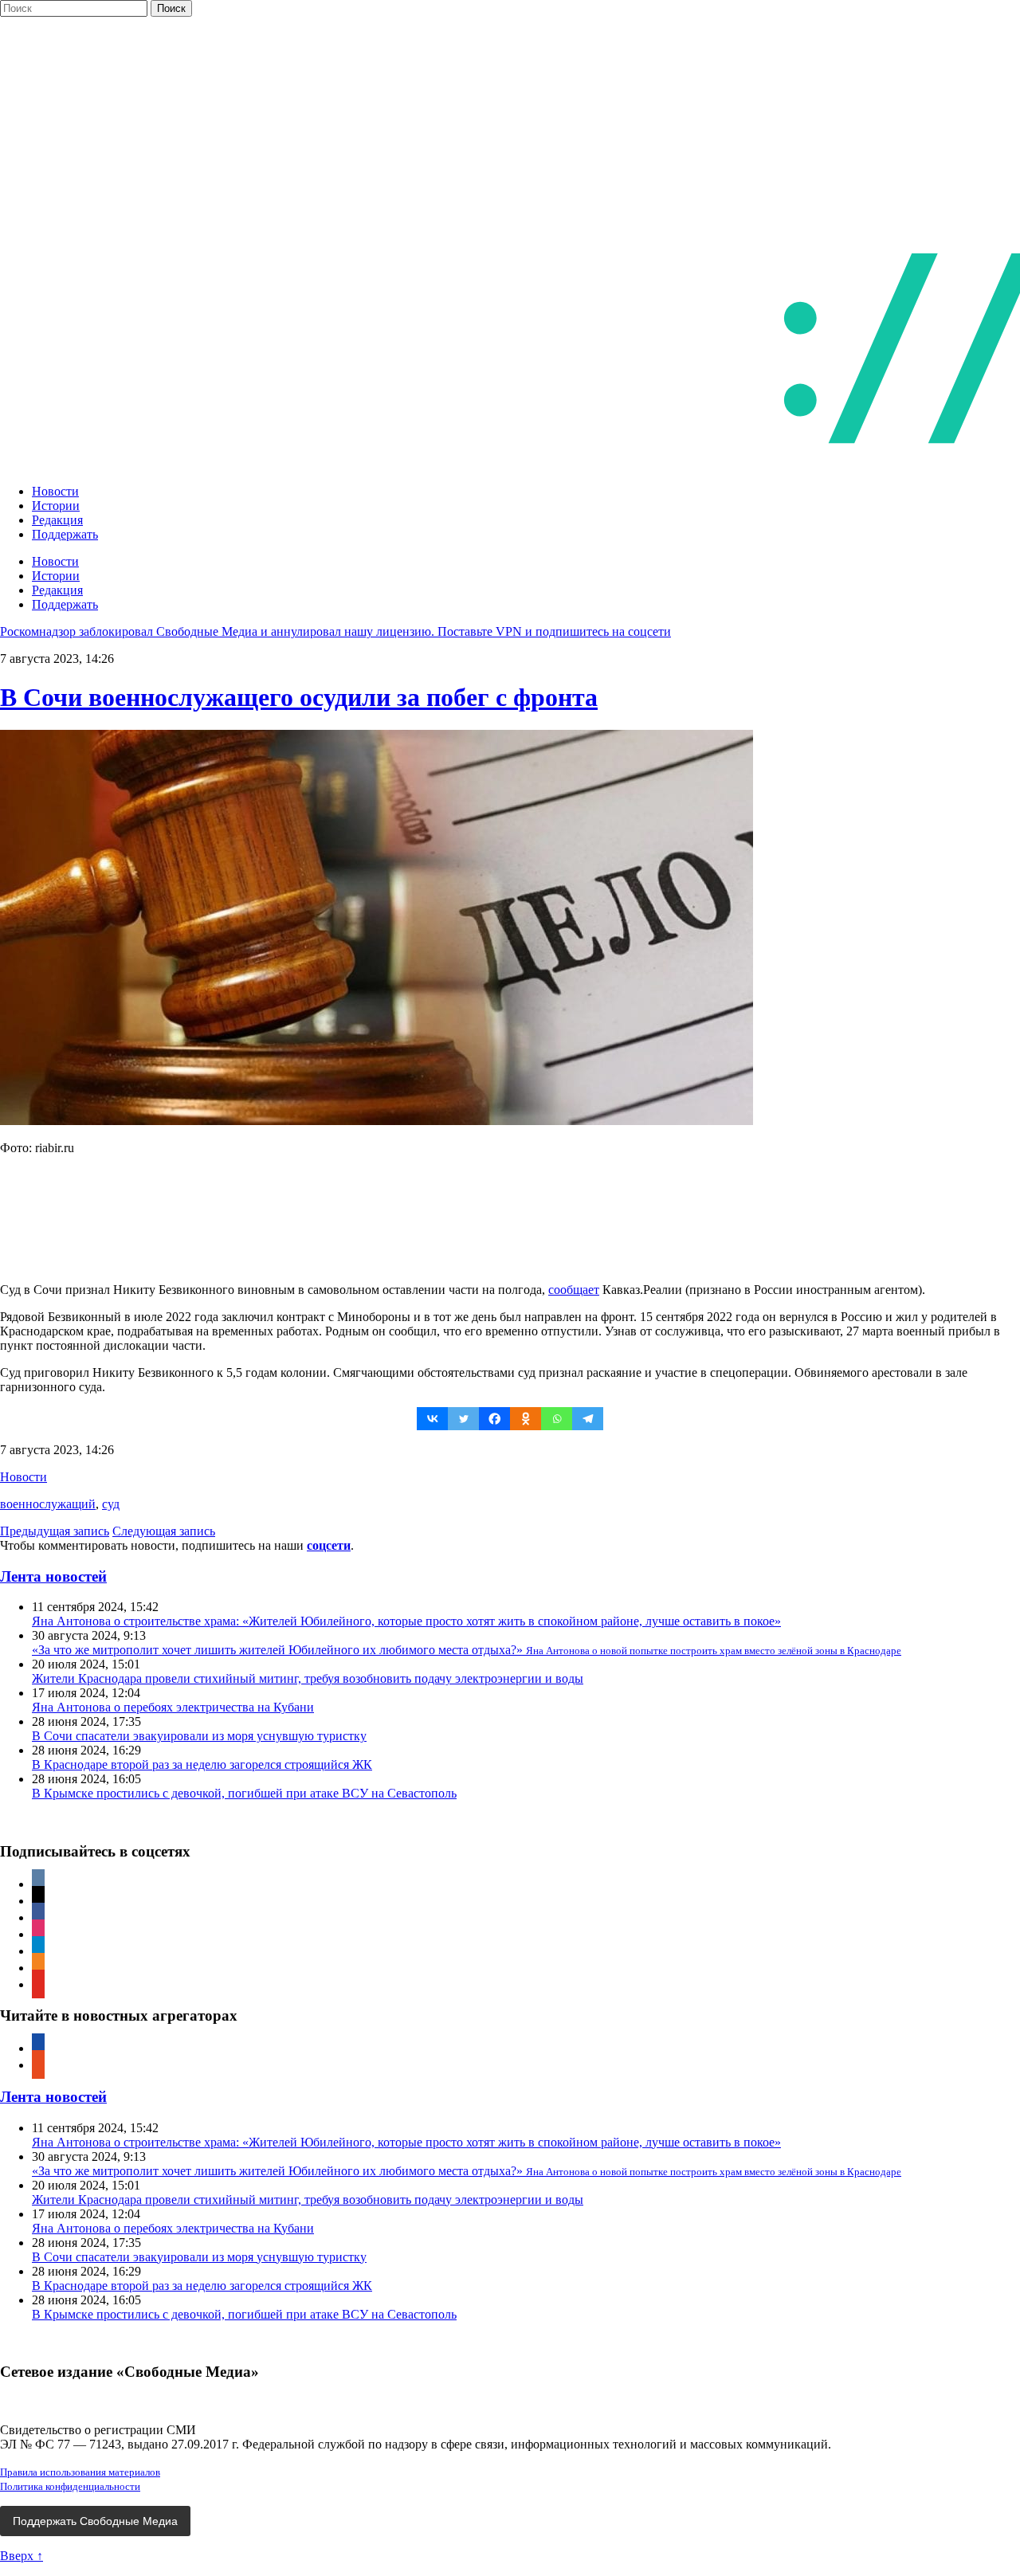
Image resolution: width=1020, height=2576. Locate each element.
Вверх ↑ (22, 2556)
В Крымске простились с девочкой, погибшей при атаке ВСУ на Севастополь (244, 1793)
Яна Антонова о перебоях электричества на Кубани (173, 1707)
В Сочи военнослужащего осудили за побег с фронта (299, 697)
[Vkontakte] (432, 1419)
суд (111, 1504)
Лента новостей (53, 1576)
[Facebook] (494, 1419)
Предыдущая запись (55, 1531)
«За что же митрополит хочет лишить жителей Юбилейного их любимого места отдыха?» (467, 1650)
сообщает (574, 1290)
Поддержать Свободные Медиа (95, 2521)
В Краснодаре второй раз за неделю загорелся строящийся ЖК (202, 1764)
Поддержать (65, 534)
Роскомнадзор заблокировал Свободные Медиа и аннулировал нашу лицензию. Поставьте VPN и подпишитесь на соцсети (335, 631)
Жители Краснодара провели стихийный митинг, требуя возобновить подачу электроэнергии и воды (308, 1678)
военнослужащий (48, 1504)
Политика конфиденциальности (70, 2486)
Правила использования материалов (80, 2472)
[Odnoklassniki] (526, 1419)
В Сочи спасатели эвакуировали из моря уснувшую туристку (199, 1736)
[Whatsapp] (557, 1419)
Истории (56, 506)
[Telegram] (588, 1419)
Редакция (57, 520)
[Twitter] (463, 1419)
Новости (55, 491)
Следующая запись (164, 1531)
